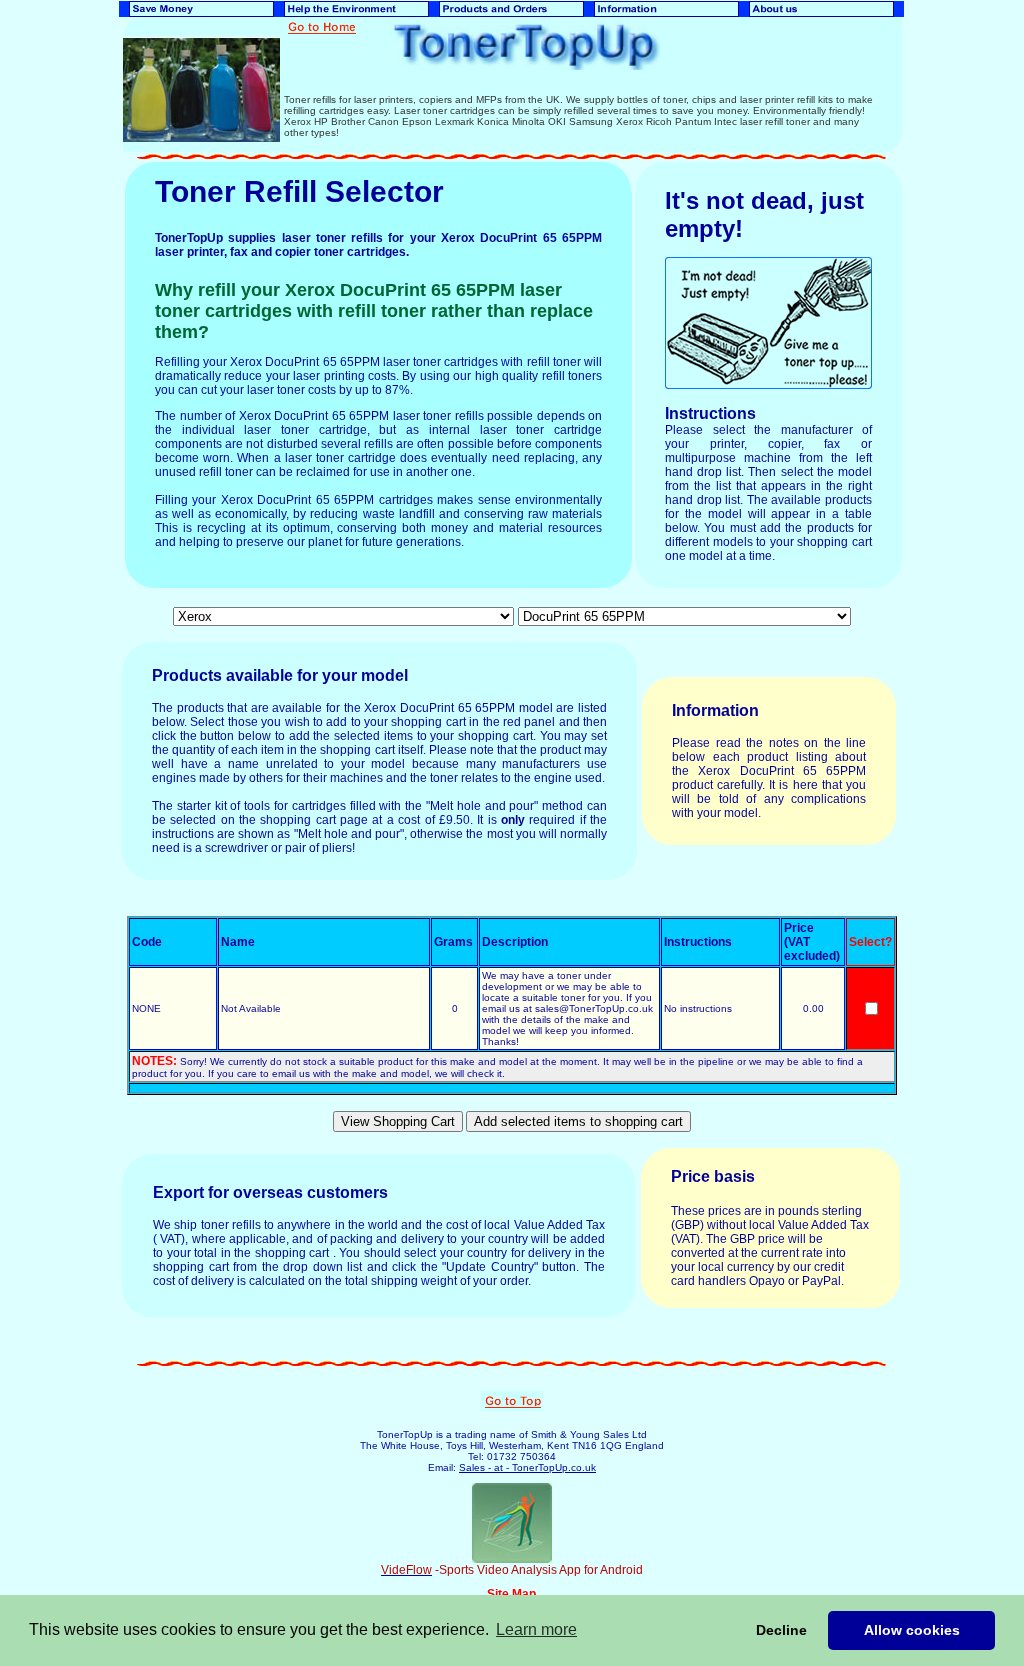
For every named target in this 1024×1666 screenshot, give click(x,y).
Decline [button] (781, 1630)
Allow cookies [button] (912, 1630)
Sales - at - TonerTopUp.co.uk (527, 1467)
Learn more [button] (536, 1629)
